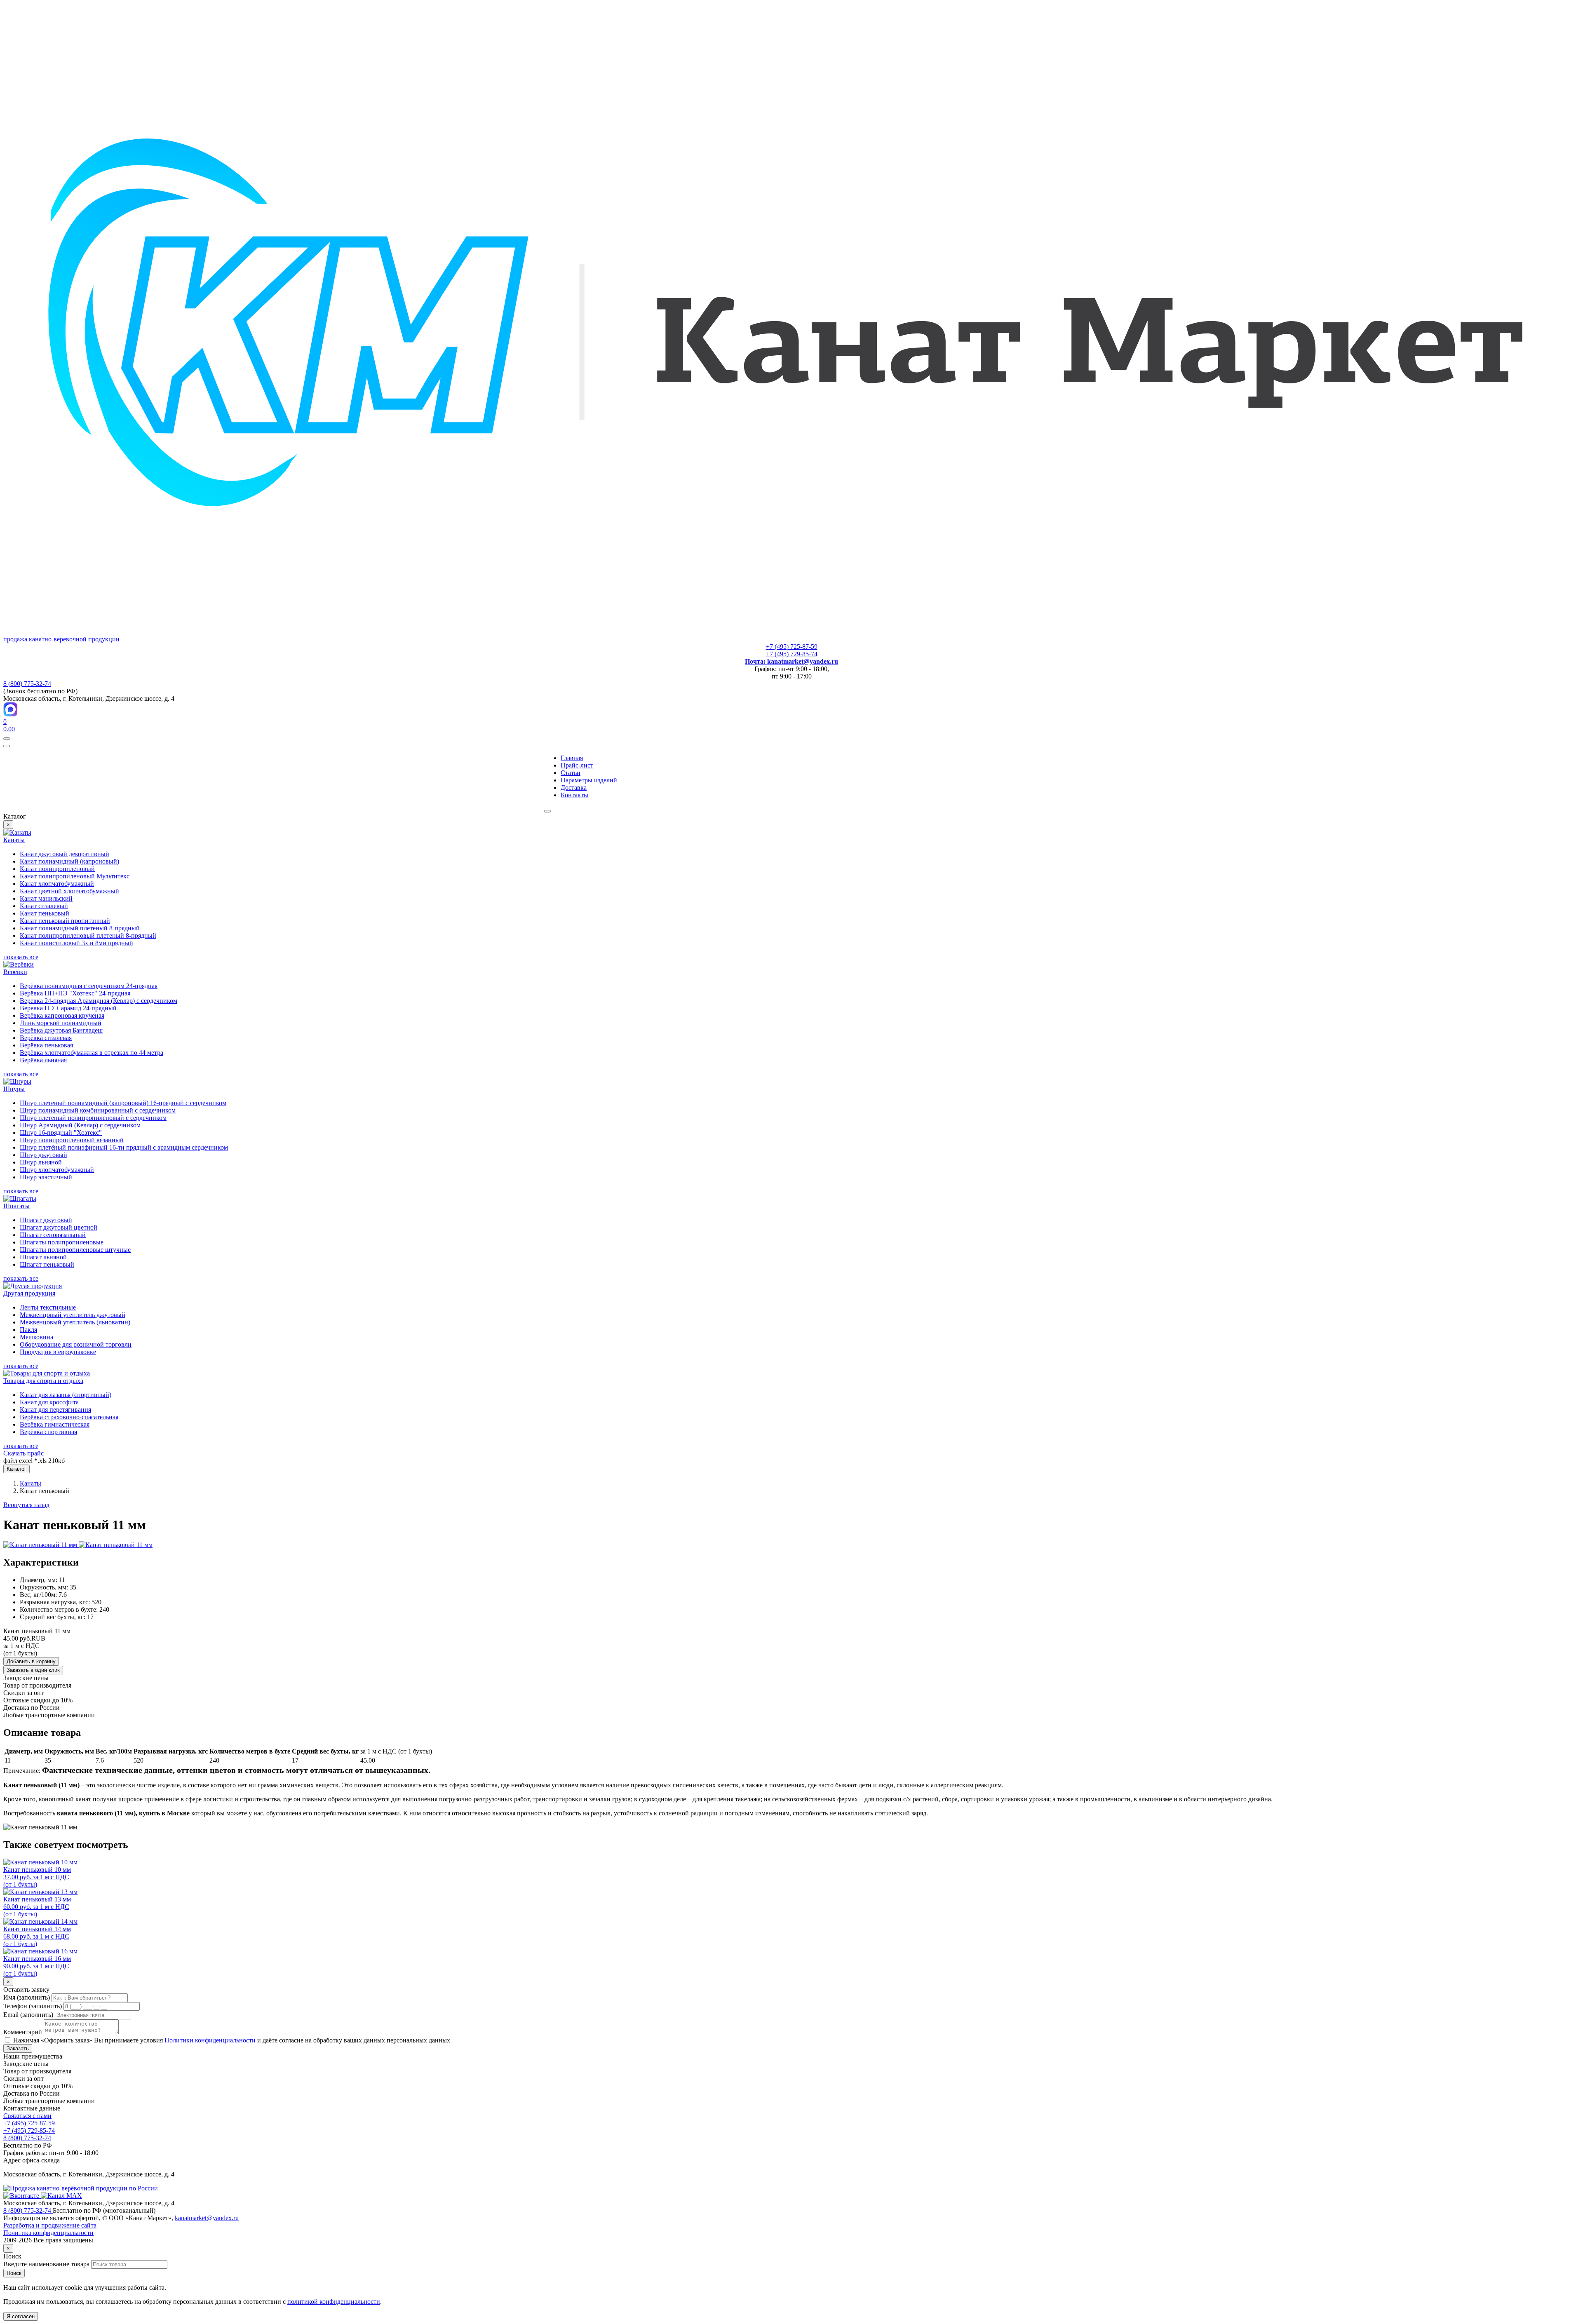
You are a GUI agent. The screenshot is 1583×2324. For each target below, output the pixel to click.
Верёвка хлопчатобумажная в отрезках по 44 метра (92, 1053)
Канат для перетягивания (55, 1410)
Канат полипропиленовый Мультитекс (75, 876)
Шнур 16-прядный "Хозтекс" (61, 1133)
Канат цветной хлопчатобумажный (69, 891)
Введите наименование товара (46, 2264)
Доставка (574, 788)
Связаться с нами (27, 2116)
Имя (27, 1997)
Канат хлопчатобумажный (57, 884)
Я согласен (21, 2316)
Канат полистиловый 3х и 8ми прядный (76, 943)
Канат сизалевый (44, 906)
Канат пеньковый (45, 913)
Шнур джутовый (43, 1155)
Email (28, 2015)
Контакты (574, 795)
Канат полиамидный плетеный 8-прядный (80, 928)
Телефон (33, 2006)
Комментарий (23, 2032)
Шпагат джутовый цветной (59, 1227)
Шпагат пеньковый (47, 1264)
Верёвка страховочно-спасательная (69, 1417)
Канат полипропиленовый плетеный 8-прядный (88, 935)
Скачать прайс (23, 1453)
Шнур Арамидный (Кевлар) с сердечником (80, 1125)
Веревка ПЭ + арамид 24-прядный (68, 1008)
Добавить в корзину (31, 1661)
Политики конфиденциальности (210, 2040)
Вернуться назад (26, 1505)
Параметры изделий (589, 780)
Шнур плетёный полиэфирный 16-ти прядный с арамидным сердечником (124, 1147)
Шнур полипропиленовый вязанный (72, 1140)
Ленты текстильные (48, 1307)
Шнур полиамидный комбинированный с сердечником (98, 1110)
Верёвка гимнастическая (55, 1424)
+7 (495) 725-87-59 (792, 647)
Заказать (18, 2048)
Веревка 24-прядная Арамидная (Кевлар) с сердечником (99, 1001)
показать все (21, 957)
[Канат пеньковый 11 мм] (41, 1545)
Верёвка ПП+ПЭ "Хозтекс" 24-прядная (75, 993)
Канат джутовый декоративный (65, 854)
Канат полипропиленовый (57, 869)
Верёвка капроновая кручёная (62, 1015)
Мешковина (36, 1337)
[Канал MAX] (61, 2196)
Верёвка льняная (43, 1060)
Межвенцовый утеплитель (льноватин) (75, 1322)
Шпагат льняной (43, 1257)
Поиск (14, 2273)
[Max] (11, 714)
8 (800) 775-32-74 (27, 684)
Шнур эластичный (46, 1177)
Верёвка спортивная (48, 1432)
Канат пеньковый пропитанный (65, 921)
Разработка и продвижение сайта (50, 2225)
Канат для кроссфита (49, 1402)
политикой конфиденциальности (334, 2302)
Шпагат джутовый (46, 1220)
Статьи (571, 773)
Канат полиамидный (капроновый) (69, 861)
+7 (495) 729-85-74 (792, 654)
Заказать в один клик (33, 1670)
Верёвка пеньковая (46, 1045)
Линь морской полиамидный (61, 1023)
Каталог (16, 1469)
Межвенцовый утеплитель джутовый (73, 1315)
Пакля (28, 1330)
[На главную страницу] (81, 2188)
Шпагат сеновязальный (53, 1235)
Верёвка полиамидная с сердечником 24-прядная (89, 986)
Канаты (31, 1483)
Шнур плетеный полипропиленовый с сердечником (93, 1118)
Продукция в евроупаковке (58, 1352)
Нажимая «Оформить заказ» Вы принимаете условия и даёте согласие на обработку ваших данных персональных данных (231, 2040)
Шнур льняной (41, 1162)
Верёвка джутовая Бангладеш (61, 1030)
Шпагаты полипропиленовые (62, 1242)
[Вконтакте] (22, 2196)
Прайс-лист (577, 765)
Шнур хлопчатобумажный (57, 1170)
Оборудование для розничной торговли (76, 1344)
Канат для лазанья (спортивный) (66, 1395)
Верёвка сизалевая (46, 1038)
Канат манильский (46, 898)
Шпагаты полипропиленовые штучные (75, 1250)
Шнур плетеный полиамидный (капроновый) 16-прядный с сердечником (123, 1103)
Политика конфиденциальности (48, 2233)
